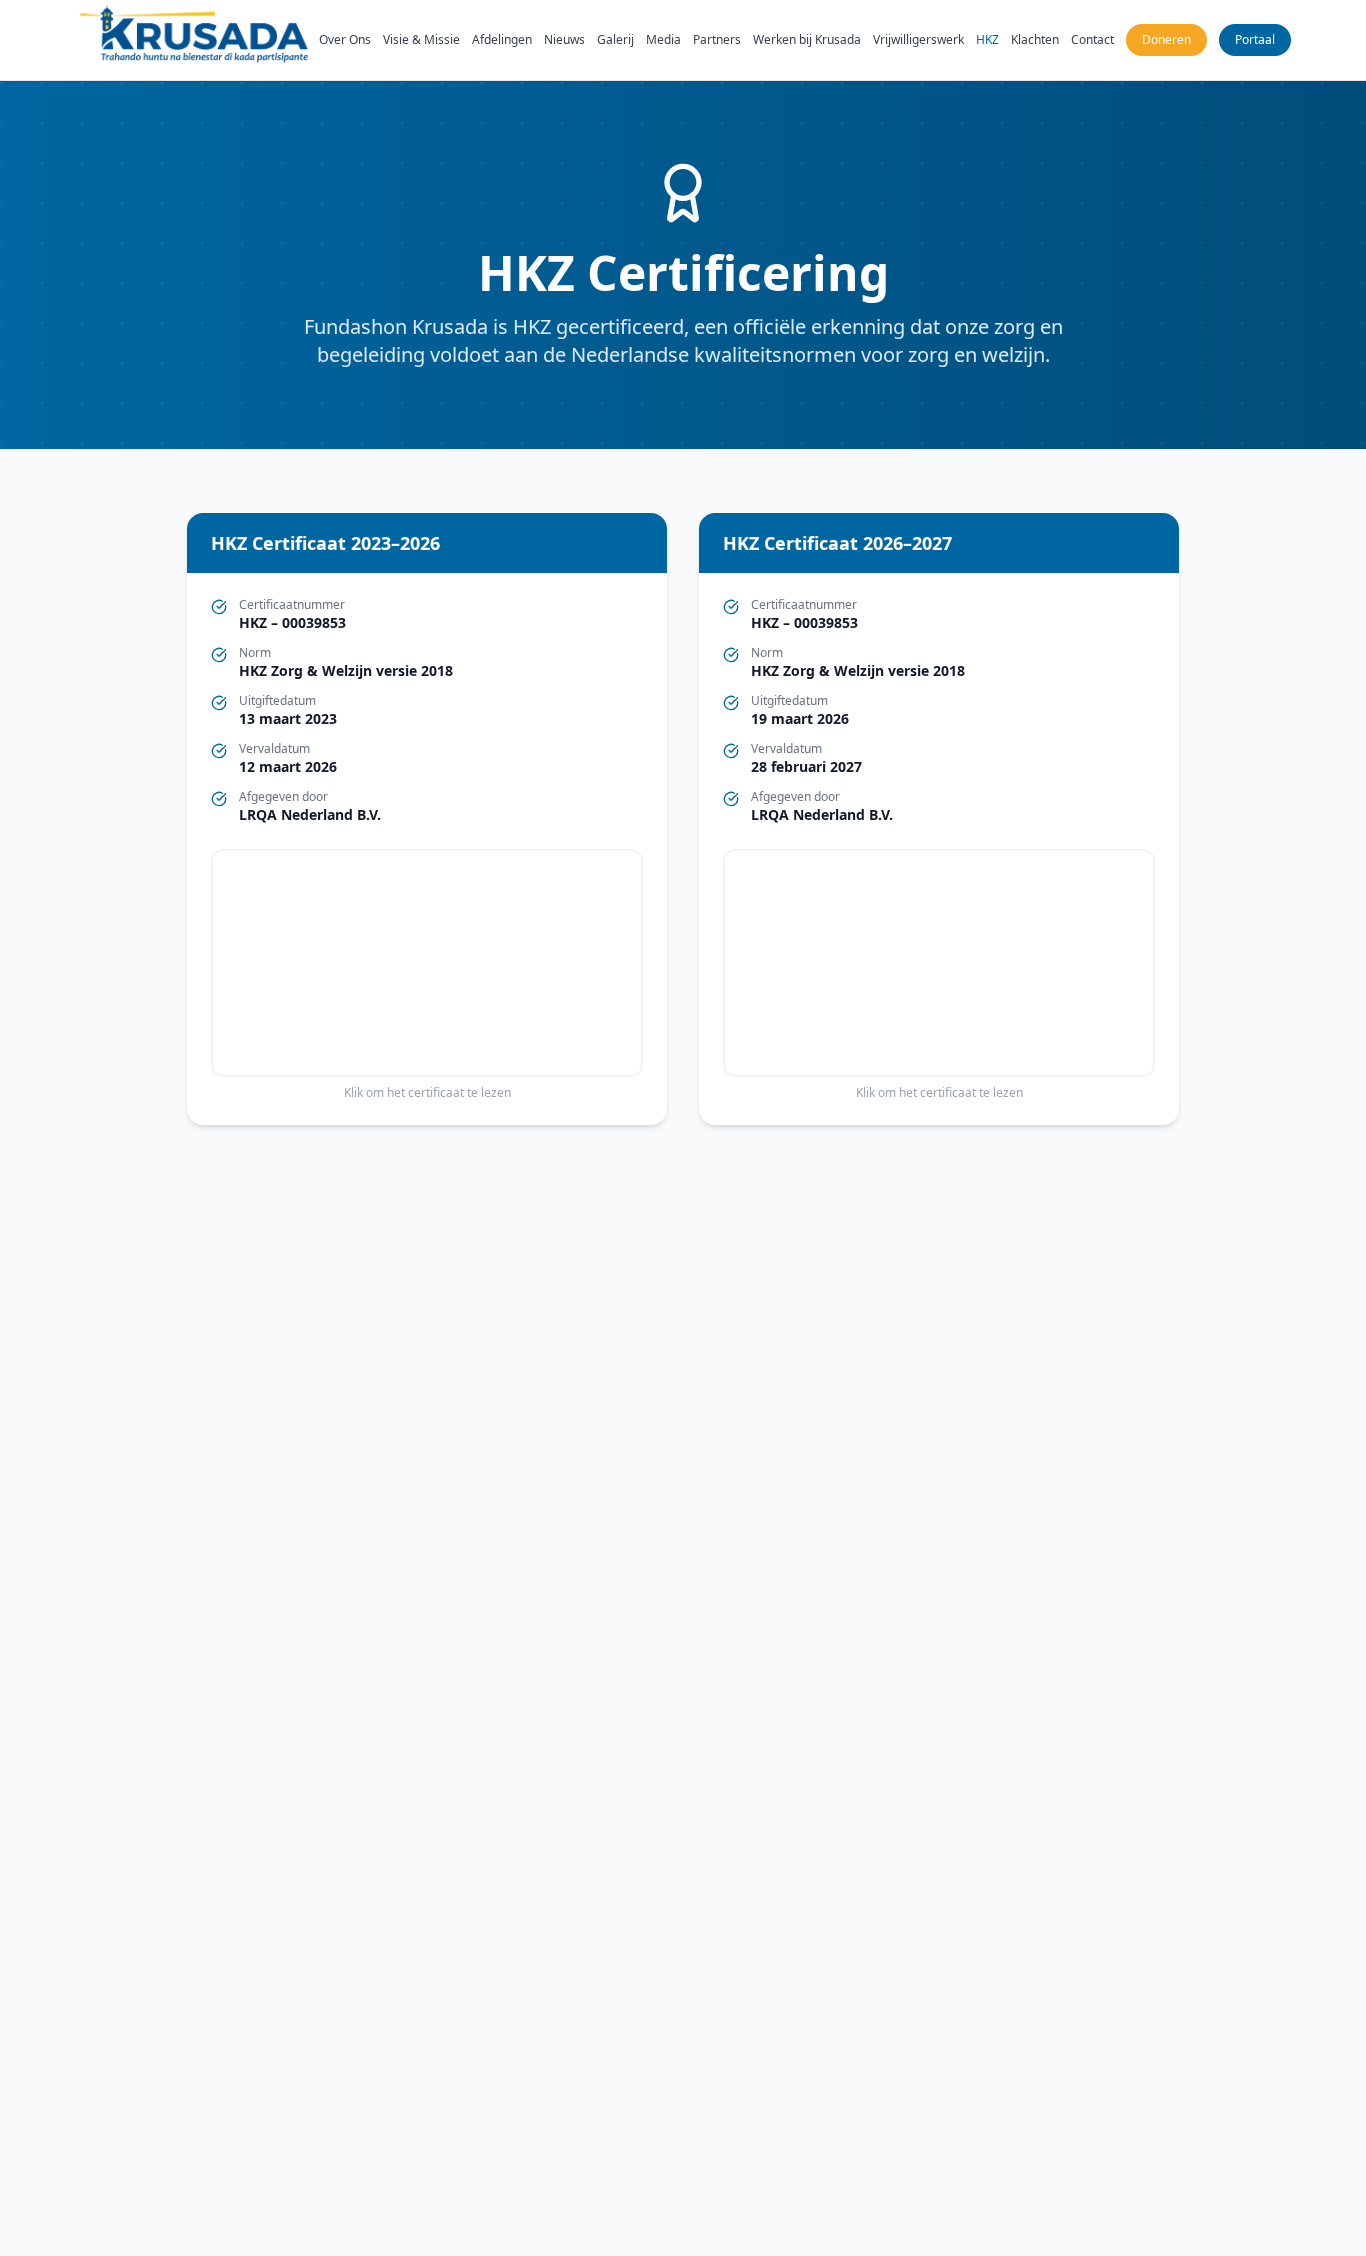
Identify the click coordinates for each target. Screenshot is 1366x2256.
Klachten (1035, 40)
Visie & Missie (421, 40)
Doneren (1166, 39)
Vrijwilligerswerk (918, 40)
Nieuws (564, 40)
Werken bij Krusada (807, 40)
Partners (717, 40)
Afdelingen (502, 40)
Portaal (1255, 39)
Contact (1092, 40)
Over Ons (345, 40)
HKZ (987, 40)
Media (663, 40)
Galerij (615, 40)
